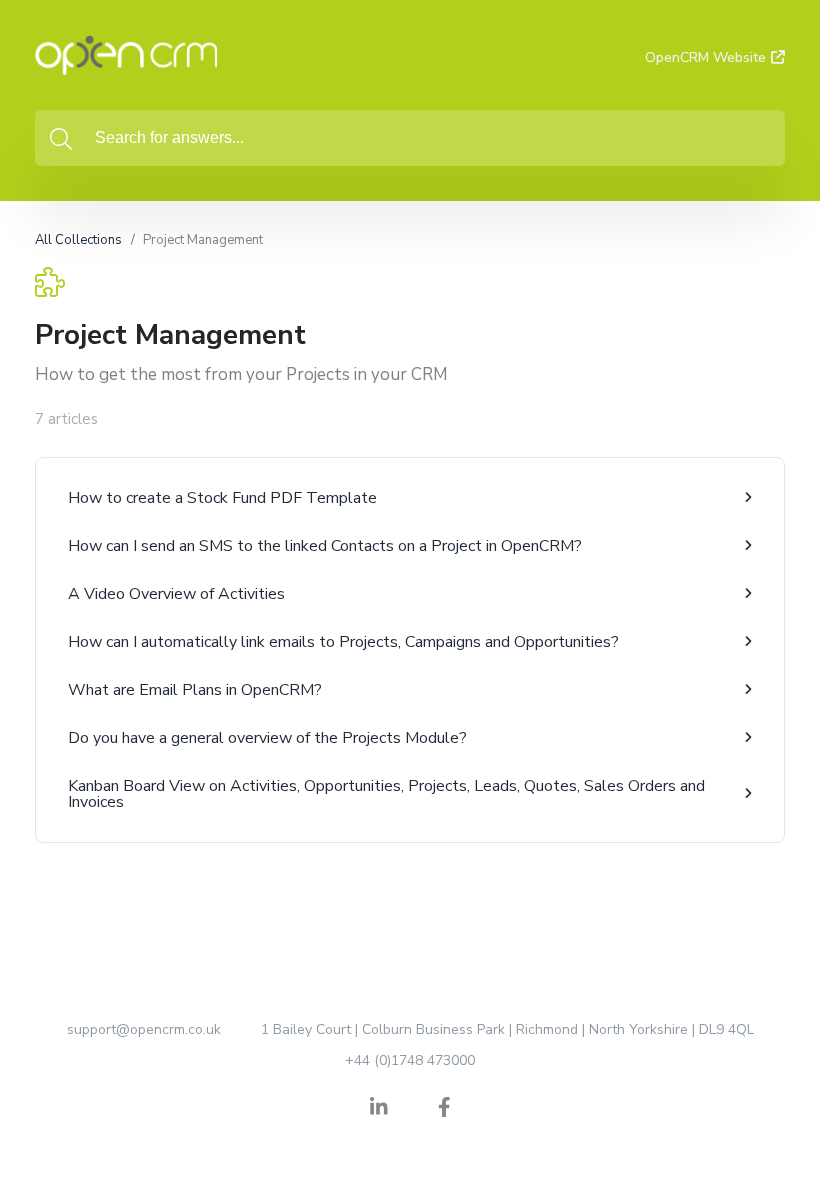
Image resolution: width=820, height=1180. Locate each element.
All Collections (78, 240)
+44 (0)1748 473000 (410, 1060)
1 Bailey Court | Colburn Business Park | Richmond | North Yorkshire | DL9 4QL (507, 1029)
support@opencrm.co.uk (144, 1029)
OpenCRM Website (705, 57)
